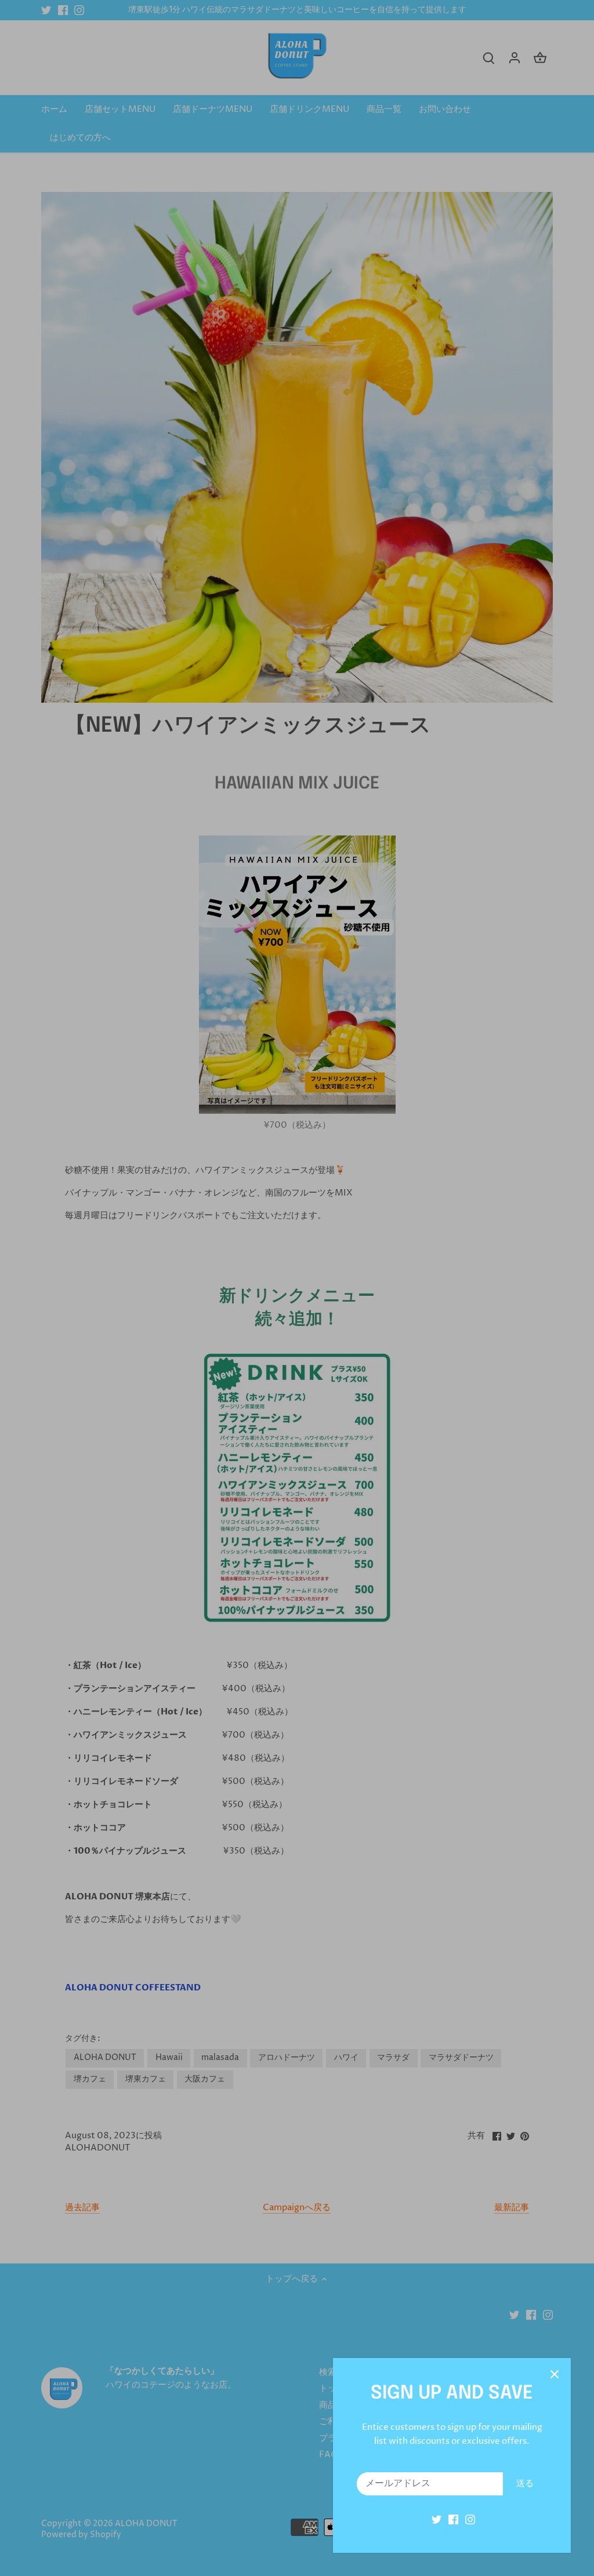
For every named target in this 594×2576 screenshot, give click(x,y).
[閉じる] (555, 2374)
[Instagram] (470, 2519)
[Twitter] (437, 2519)
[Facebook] (453, 2519)
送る (525, 2484)
